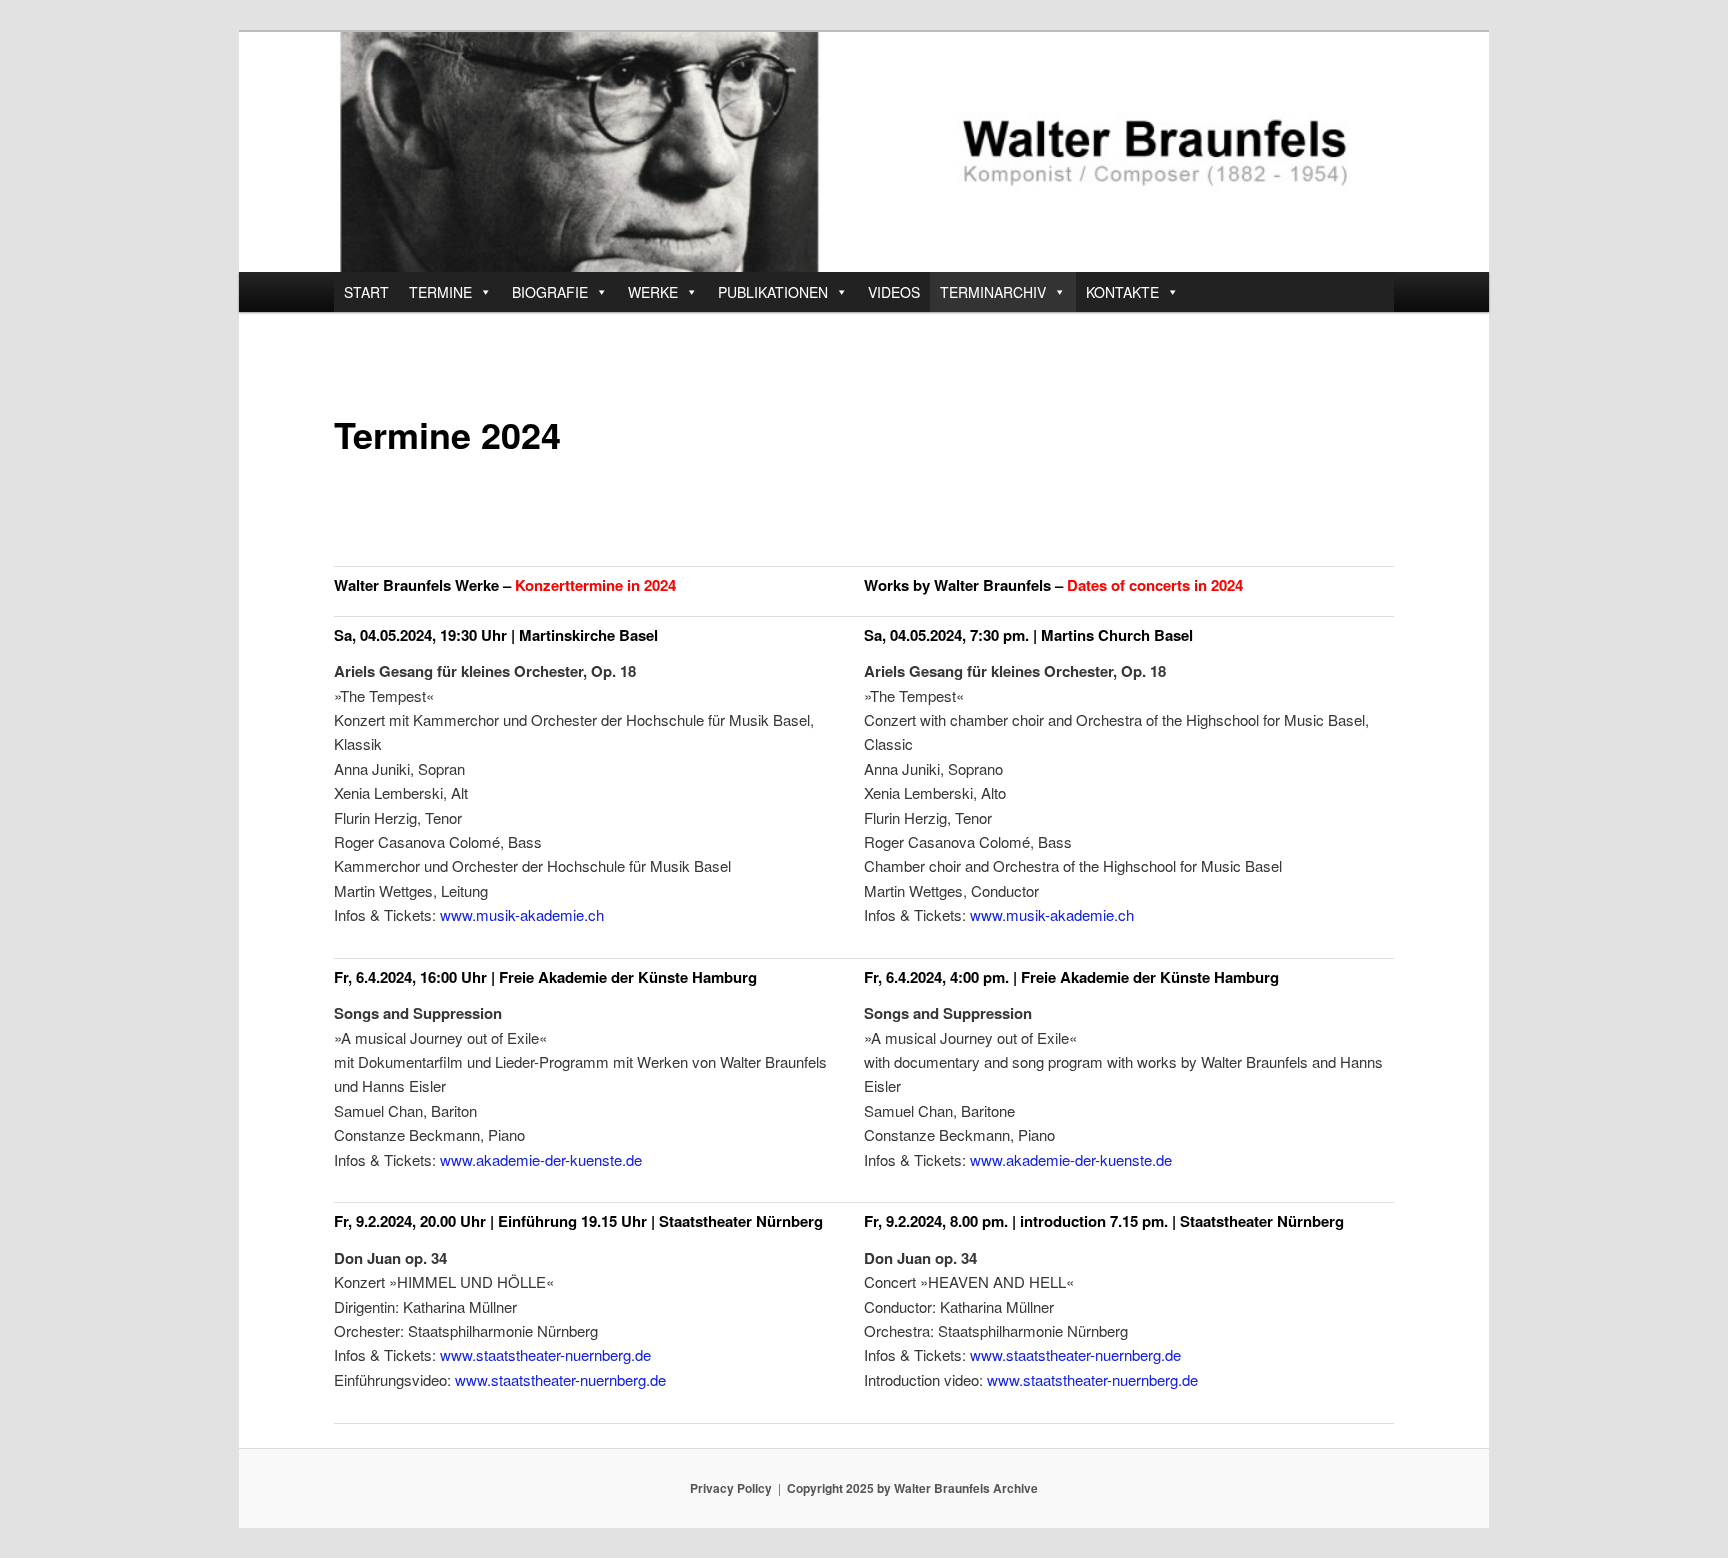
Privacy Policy (731, 1488)
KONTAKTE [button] (1122, 292)
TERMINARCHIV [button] (993, 292)
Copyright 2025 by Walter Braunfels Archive (912, 1488)
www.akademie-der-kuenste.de (541, 1159)
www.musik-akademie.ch (522, 914)
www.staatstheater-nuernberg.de (545, 1354)
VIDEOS (894, 292)
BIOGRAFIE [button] (550, 292)
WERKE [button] (653, 292)
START (366, 292)
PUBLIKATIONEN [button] (773, 292)
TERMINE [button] (440, 292)
